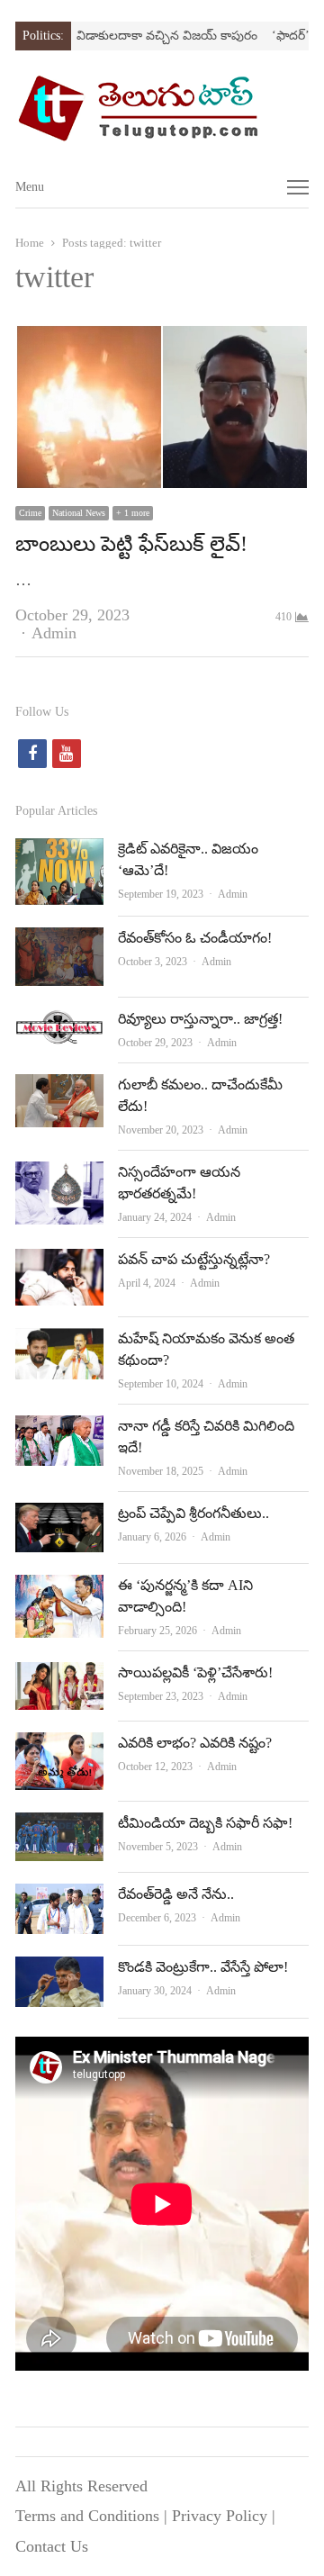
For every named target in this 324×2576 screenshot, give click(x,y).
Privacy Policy (220, 2516)
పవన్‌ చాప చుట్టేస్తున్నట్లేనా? (194, 1259)
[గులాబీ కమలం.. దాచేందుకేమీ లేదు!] (59, 1089)
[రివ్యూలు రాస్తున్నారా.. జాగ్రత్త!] (59, 1023)
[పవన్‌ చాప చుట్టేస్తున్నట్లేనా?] (59, 1263)
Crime (30, 513)
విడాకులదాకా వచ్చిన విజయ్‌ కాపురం (147, 36)
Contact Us (52, 2546)
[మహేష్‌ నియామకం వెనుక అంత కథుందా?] (59, 1342)
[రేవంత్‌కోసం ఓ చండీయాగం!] (59, 942)
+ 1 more (133, 513)
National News (79, 513)
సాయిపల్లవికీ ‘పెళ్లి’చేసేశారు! (195, 1672)
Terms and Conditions (87, 2516)
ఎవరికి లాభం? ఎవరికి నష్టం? (195, 1743)
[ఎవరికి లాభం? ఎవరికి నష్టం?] (59, 1747)
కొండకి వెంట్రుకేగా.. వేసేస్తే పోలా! (203, 1967)
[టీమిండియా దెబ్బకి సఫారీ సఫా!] (59, 1827)
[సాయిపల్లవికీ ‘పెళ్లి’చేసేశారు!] (59, 1677)
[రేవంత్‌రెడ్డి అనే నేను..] (59, 1898)
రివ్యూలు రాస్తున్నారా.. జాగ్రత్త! (200, 1019)
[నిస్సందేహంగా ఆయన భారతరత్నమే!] (59, 1176)
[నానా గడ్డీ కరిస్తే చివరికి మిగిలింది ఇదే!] (59, 1430)
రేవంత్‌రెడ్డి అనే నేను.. (176, 1894)
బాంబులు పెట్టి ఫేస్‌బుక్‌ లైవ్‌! (131, 544)
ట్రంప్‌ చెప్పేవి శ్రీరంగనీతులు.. (193, 1513)
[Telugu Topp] (162, 108)
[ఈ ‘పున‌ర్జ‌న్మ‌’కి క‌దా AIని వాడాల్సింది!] (59, 1589)
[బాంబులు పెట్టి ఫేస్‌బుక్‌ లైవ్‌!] (162, 339)
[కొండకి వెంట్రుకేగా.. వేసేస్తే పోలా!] (59, 1971)
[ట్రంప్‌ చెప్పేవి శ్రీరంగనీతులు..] (59, 1517)
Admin (54, 633)
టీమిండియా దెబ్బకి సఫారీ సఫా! (205, 1823)
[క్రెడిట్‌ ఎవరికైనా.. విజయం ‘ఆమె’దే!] (59, 853)
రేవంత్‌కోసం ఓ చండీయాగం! (195, 938)
